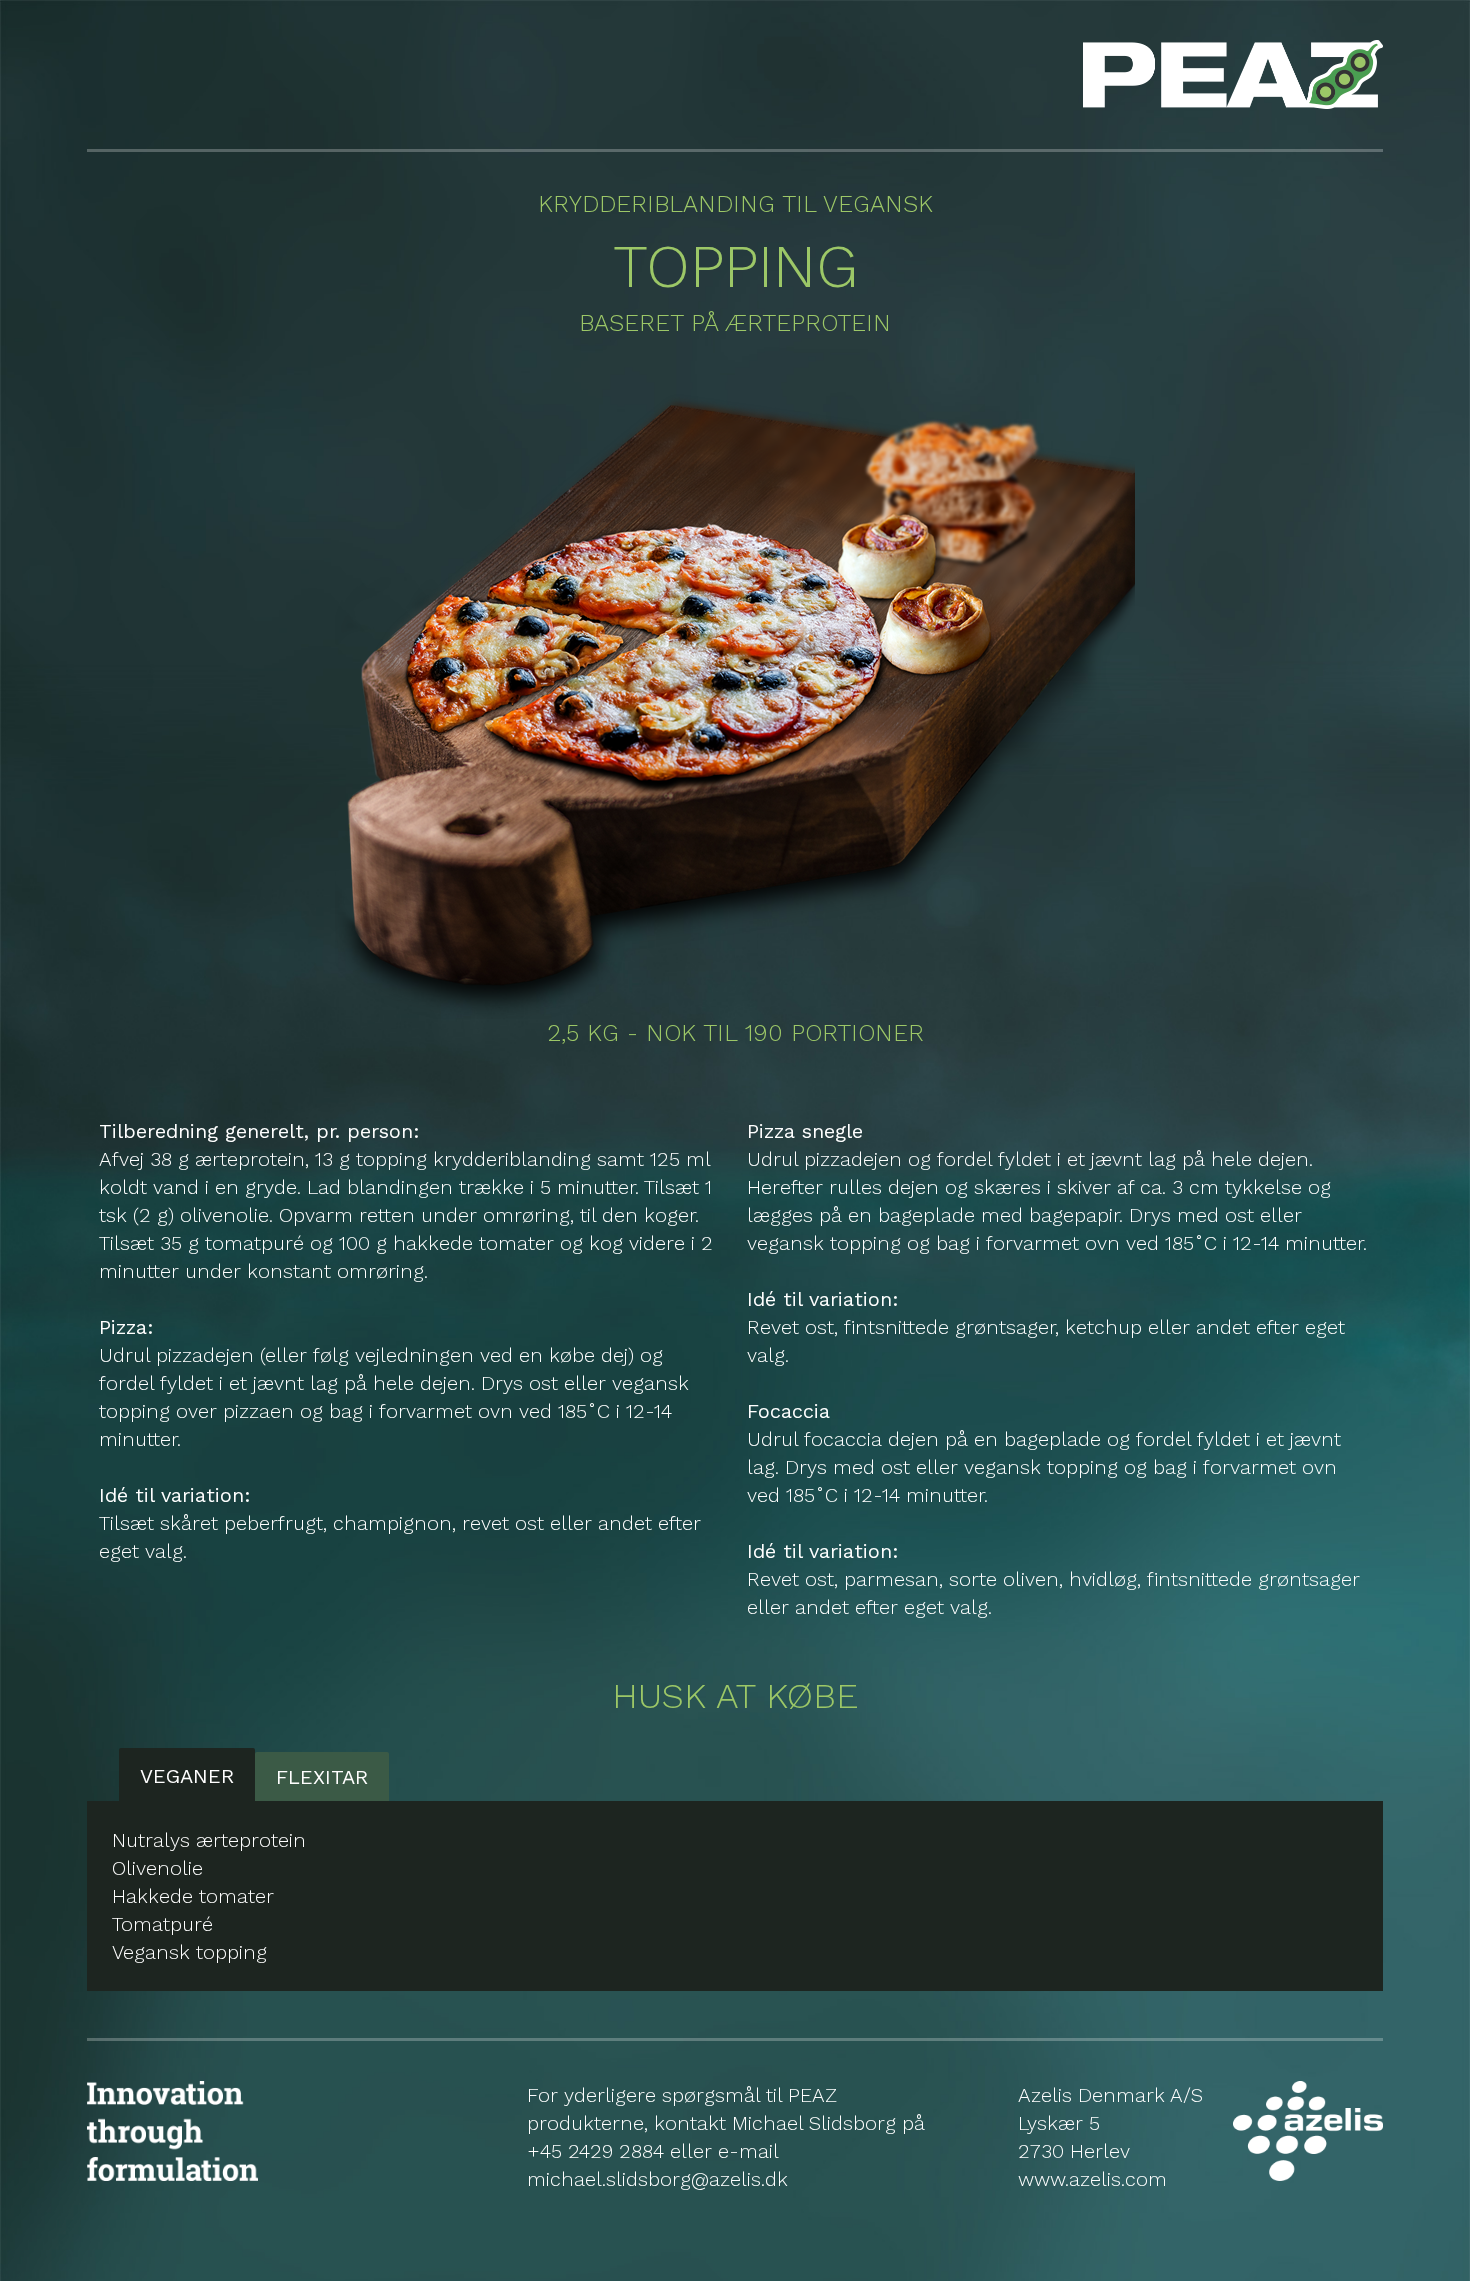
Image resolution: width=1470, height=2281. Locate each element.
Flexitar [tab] (322, 1777)
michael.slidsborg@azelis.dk (657, 2179)
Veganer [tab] (187, 1776)
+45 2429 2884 (595, 2151)
